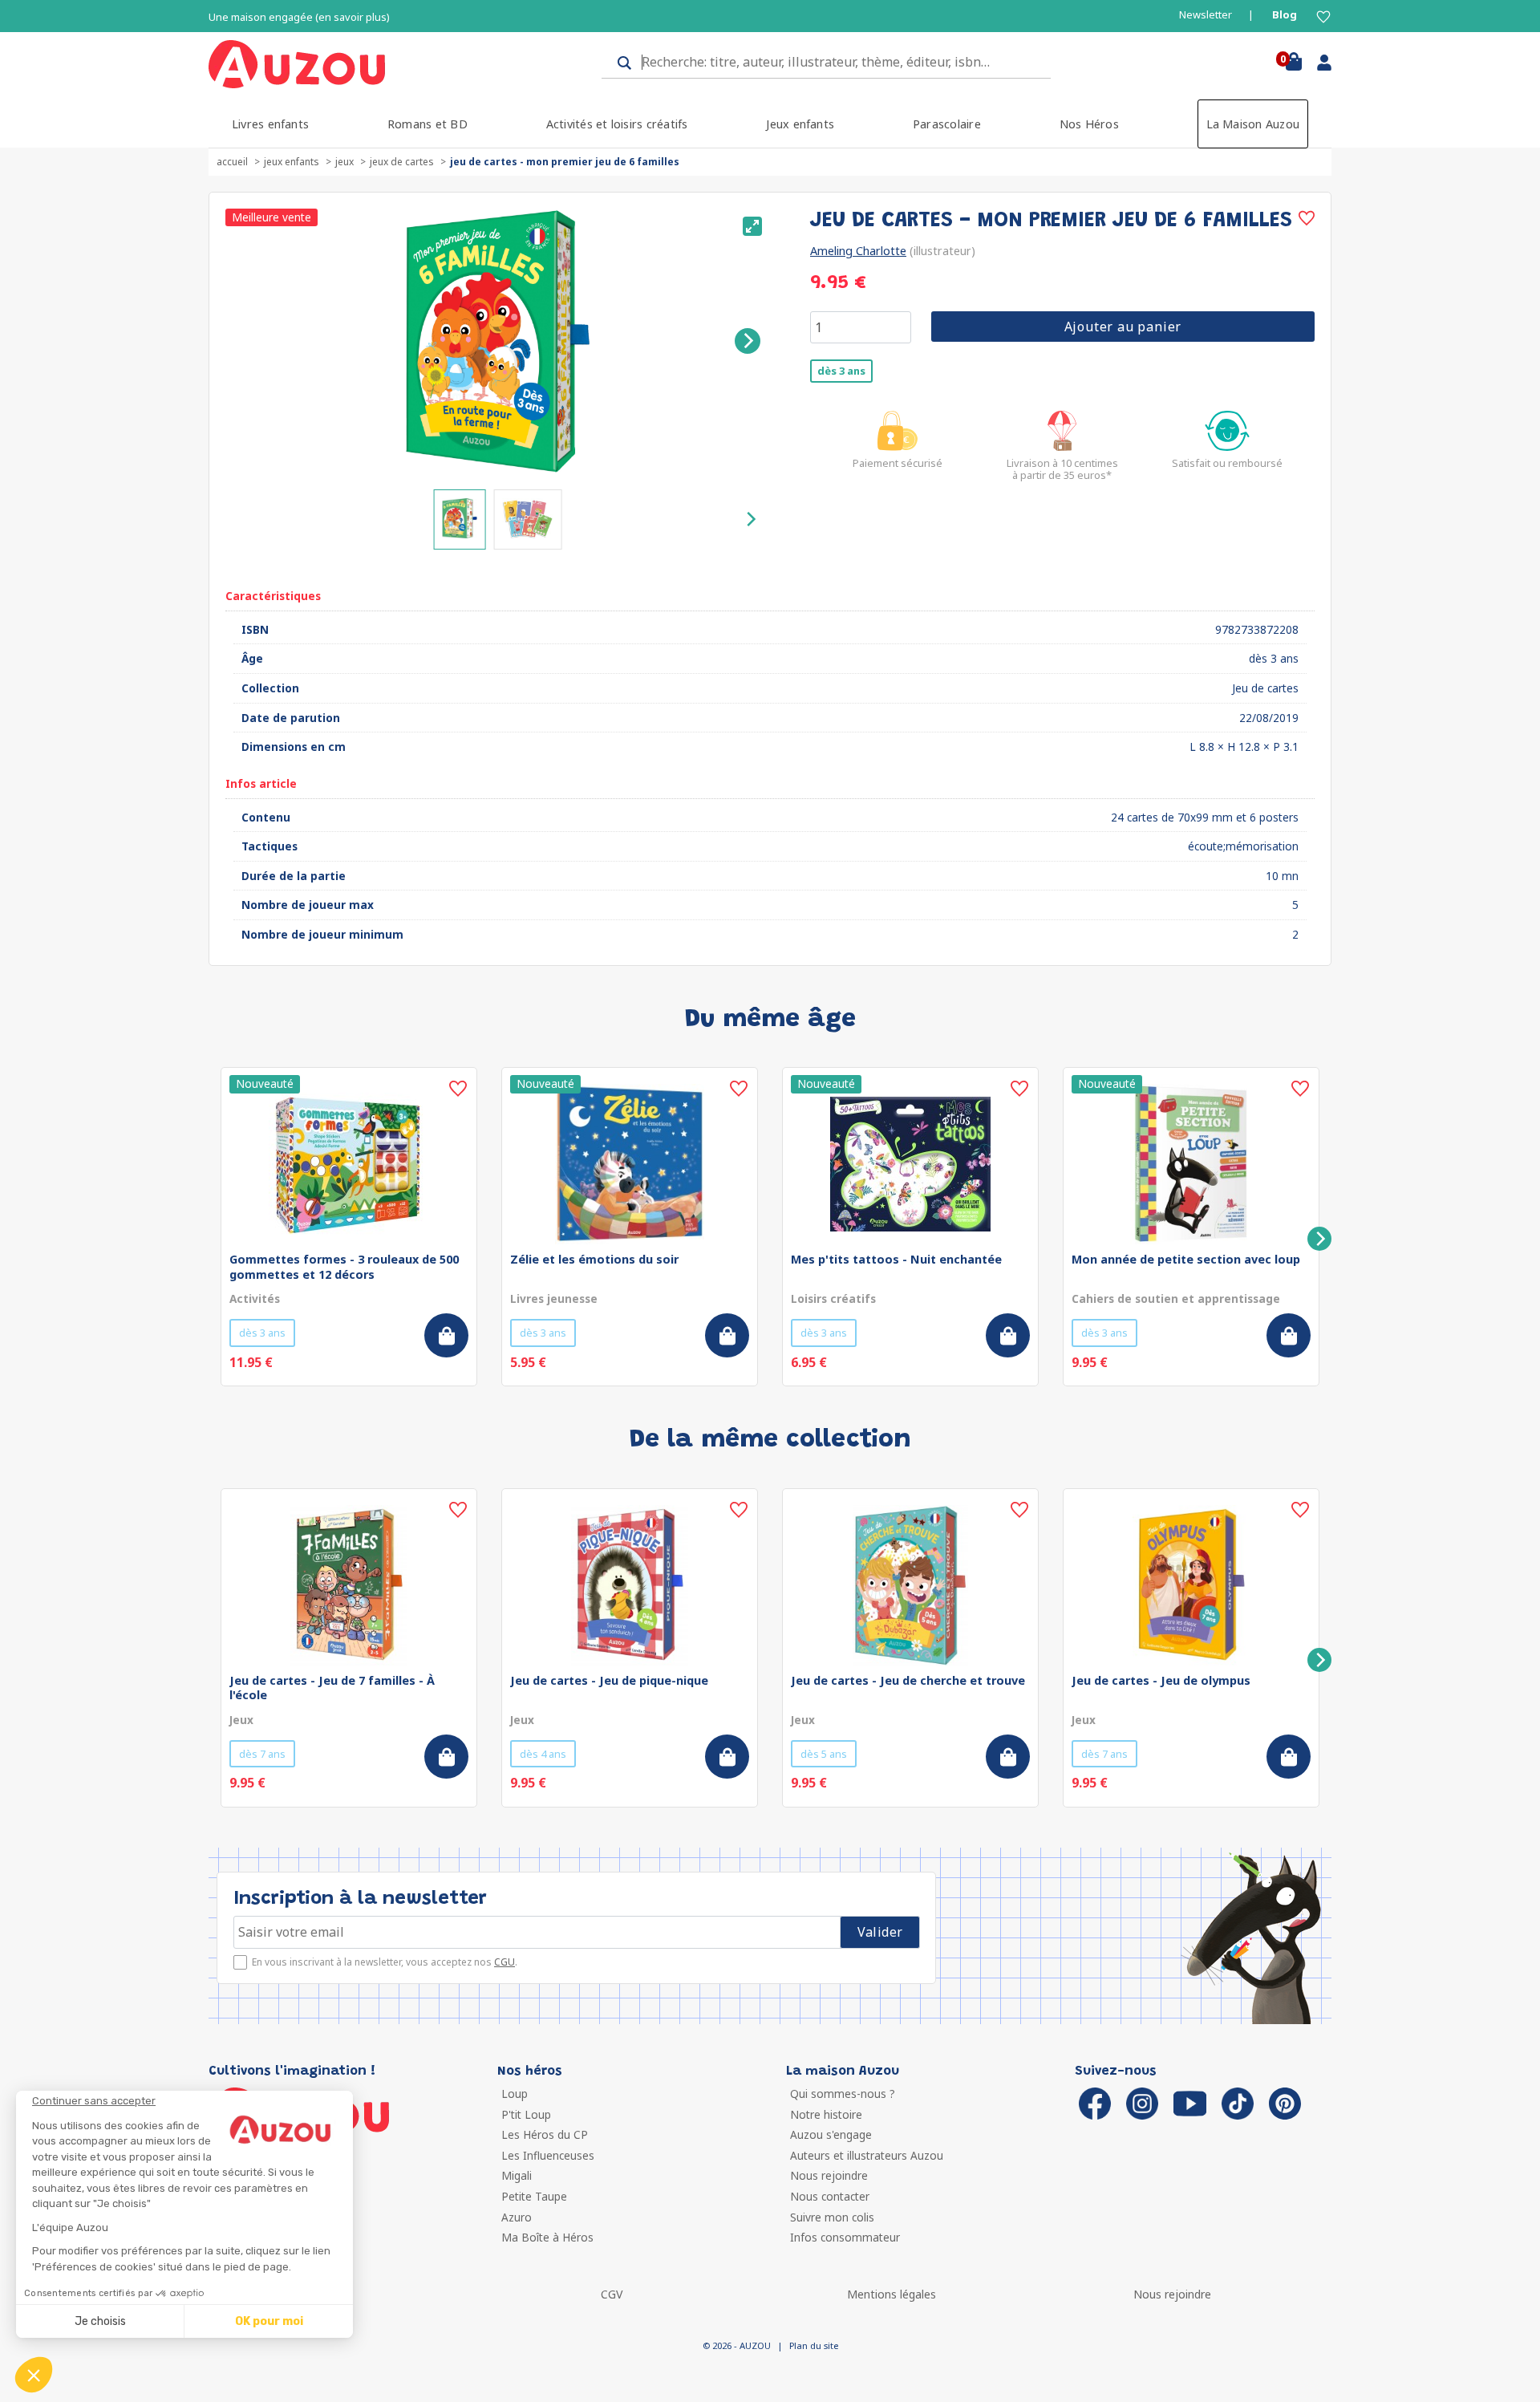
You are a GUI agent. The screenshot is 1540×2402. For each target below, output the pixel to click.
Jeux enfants (800, 124)
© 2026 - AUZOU (737, 2345)
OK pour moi (269, 2321)
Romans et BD (428, 124)
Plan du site (814, 2345)
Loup (515, 2094)
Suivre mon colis (832, 2217)
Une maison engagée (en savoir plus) (299, 17)
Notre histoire (826, 2114)
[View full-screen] (752, 226)
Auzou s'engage (831, 2134)
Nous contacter (830, 2196)
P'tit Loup (526, 2114)
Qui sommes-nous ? (843, 2094)
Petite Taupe (534, 2196)
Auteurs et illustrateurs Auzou (867, 2155)
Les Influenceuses (548, 2155)
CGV (612, 2294)
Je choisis (100, 2321)
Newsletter (1206, 15)
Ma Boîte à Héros (547, 2237)
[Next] (748, 341)
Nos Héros (1089, 124)
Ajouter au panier (1123, 327)
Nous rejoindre (829, 2175)
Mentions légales (892, 2294)
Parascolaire (947, 124)
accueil (232, 162)
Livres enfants (270, 124)
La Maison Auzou (1253, 124)
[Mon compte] (1318, 66)
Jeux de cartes (402, 162)
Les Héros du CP (545, 2134)
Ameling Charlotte (858, 251)
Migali (517, 2175)
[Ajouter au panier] (446, 1335)
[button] (34, 2375)
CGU (505, 1962)
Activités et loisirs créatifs (617, 124)
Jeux (344, 162)
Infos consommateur (845, 2237)
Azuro (517, 2217)
